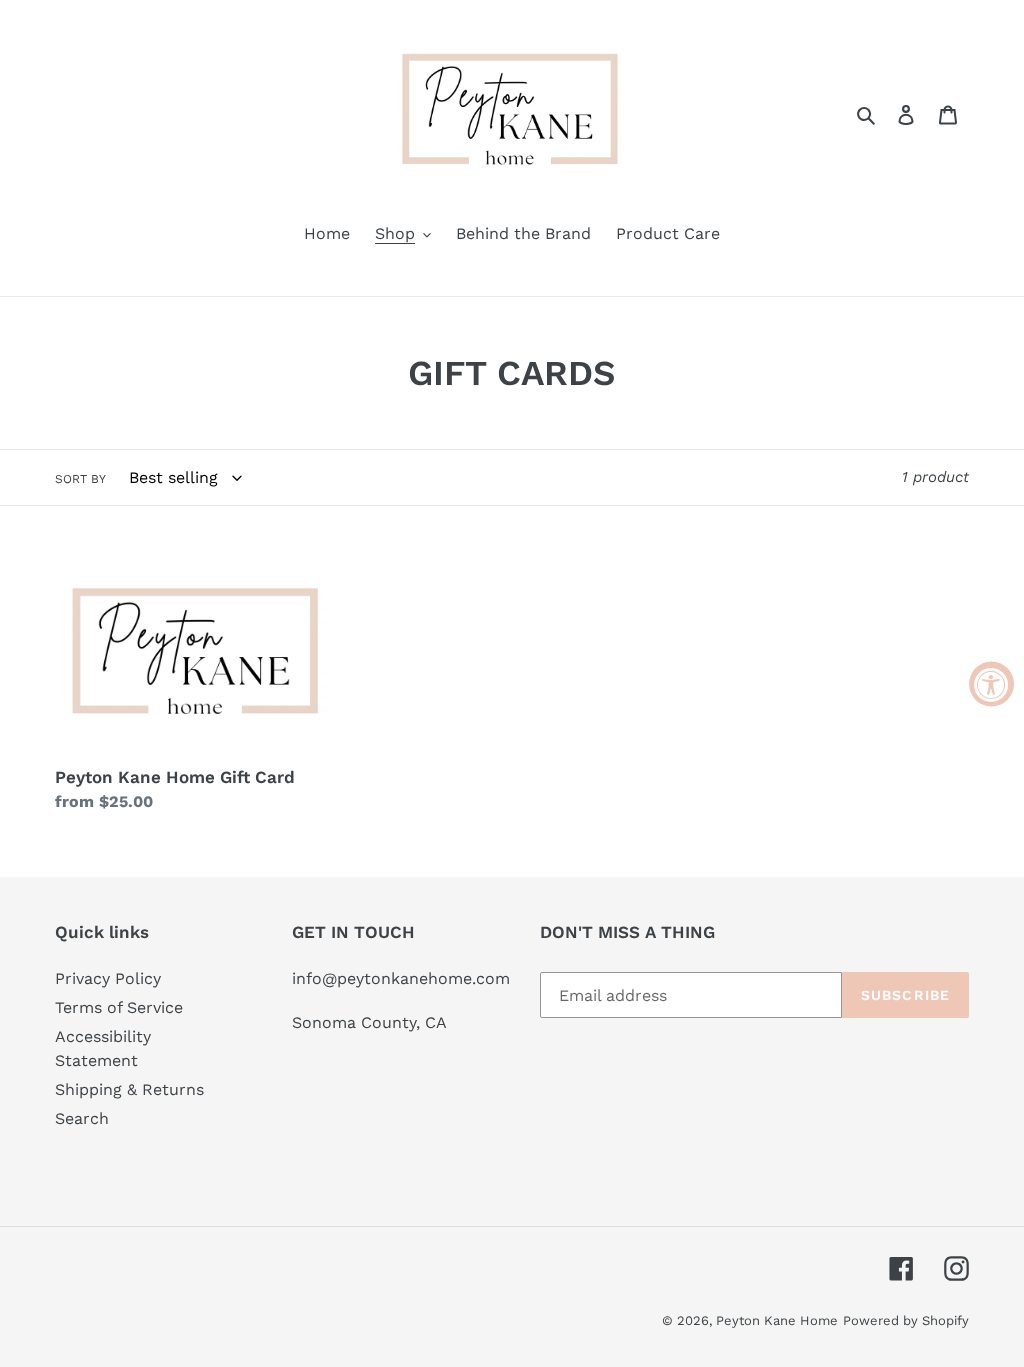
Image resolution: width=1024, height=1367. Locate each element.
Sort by (80, 479)
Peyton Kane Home (777, 1320)
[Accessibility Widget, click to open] (991, 683)
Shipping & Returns (129, 1089)
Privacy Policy (108, 978)
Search (82, 1118)
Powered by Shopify (906, 1320)
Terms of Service (119, 1007)
